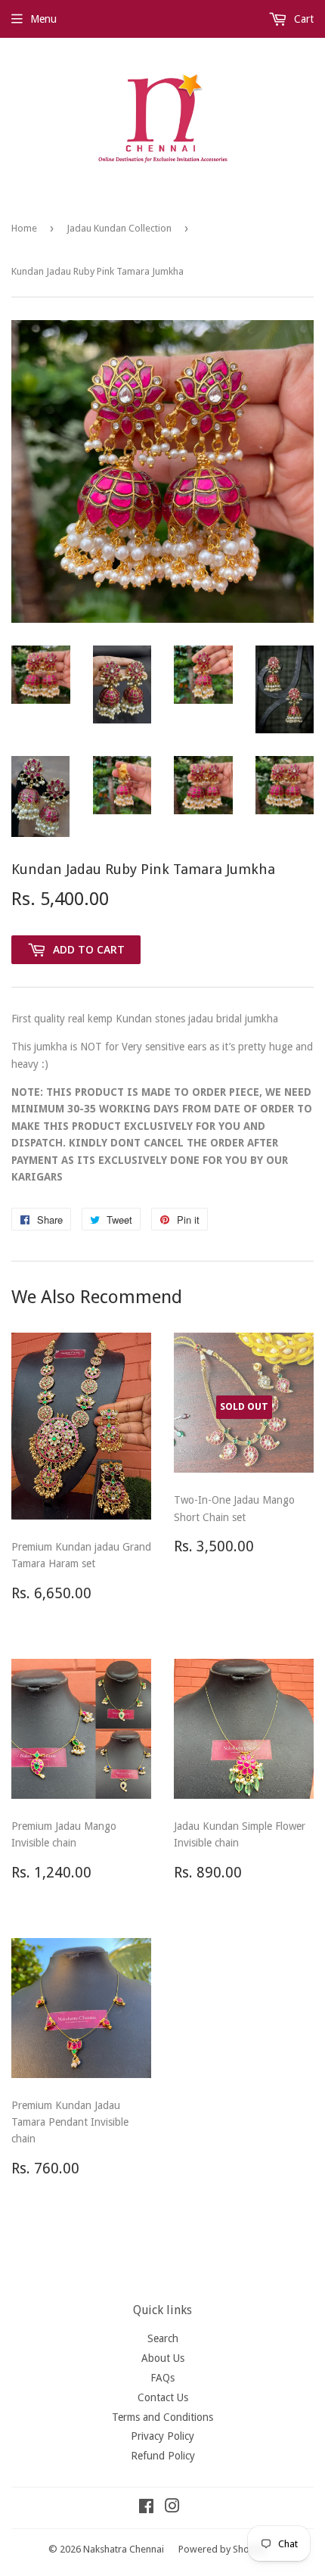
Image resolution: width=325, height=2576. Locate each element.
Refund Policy (163, 2456)
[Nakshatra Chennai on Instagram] (172, 2508)
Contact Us (163, 2397)
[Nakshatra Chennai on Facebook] (146, 2508)
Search (163, 2338)
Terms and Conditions (162, 2417)
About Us (163, 2358)
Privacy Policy (162, 2436)
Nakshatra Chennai (124, 2549)
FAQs (162, 2378)
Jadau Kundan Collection (119, 228)
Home (24, 228)
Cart (302, 19)
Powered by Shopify (222, 2549)
